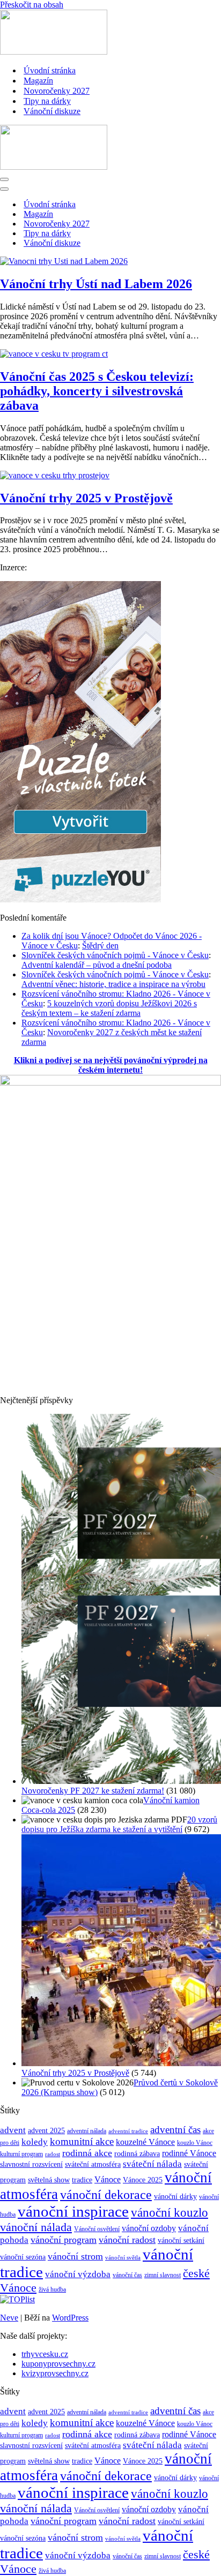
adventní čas (175, 2130)
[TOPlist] (17, 2299)
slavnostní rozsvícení (31, 2164)
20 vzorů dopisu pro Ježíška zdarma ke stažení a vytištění (119, 1824)
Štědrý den (100, 946)
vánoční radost (127, 2240)
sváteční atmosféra (93, 2164)
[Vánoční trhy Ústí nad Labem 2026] (64, 261)
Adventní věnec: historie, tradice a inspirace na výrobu (113, 984)
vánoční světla (123, 2258)
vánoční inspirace (73, 2211)
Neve (9, 2318)
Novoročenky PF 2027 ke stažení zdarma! (93, 1791)
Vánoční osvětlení (97, 2229)
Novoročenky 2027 (57, 91)
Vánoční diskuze (52, 111)
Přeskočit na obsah (32, 5)
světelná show (49, 2180)
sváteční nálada (152, 2164)
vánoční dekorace (106, 2195)
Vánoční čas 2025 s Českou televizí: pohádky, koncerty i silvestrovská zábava (97, 391)
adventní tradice (128, 2131)
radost (53, 2154)
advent (13, 2130)
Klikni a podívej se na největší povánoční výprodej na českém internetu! (111, 1065)
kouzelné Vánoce (145, 2142)
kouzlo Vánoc (195, 2143)
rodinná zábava (137, 2154)
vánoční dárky (175, 2196)
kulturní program (21, 2154)
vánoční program (64, 2240)
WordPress (70, 2318)
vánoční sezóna (23, 2257)
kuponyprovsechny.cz (58, 2364)
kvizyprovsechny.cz (55, 2373)
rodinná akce (87, 2153)
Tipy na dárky (47, 101)
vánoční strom (75, 2256)
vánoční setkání (181, 2240)
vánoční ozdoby (149, 2228)
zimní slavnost (163, 2275)
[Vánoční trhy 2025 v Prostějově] (55, 475)
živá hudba (52, 2289)
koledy (35, 2142)
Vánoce (108, 2179)
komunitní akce (82, 2141)
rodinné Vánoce (189, 2153)
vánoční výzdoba (78, 2274)
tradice (82, 2180)
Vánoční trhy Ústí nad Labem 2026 (96, 284)
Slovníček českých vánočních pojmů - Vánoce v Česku (115, 955)
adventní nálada (87, 2131)
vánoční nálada (36, 2227)
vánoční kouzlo (170, 2213)
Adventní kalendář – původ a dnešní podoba (97, 965)
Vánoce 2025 (143, 2180)
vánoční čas (127, 2275)
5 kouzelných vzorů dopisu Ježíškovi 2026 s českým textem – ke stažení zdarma (109, 1008)
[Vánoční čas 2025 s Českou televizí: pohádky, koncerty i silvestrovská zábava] (54, 354)
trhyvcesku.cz (45, 2354)
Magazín (38, 81)
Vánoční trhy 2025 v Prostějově (86, 498)
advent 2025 (46, 2131)
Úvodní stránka (50, 70)
